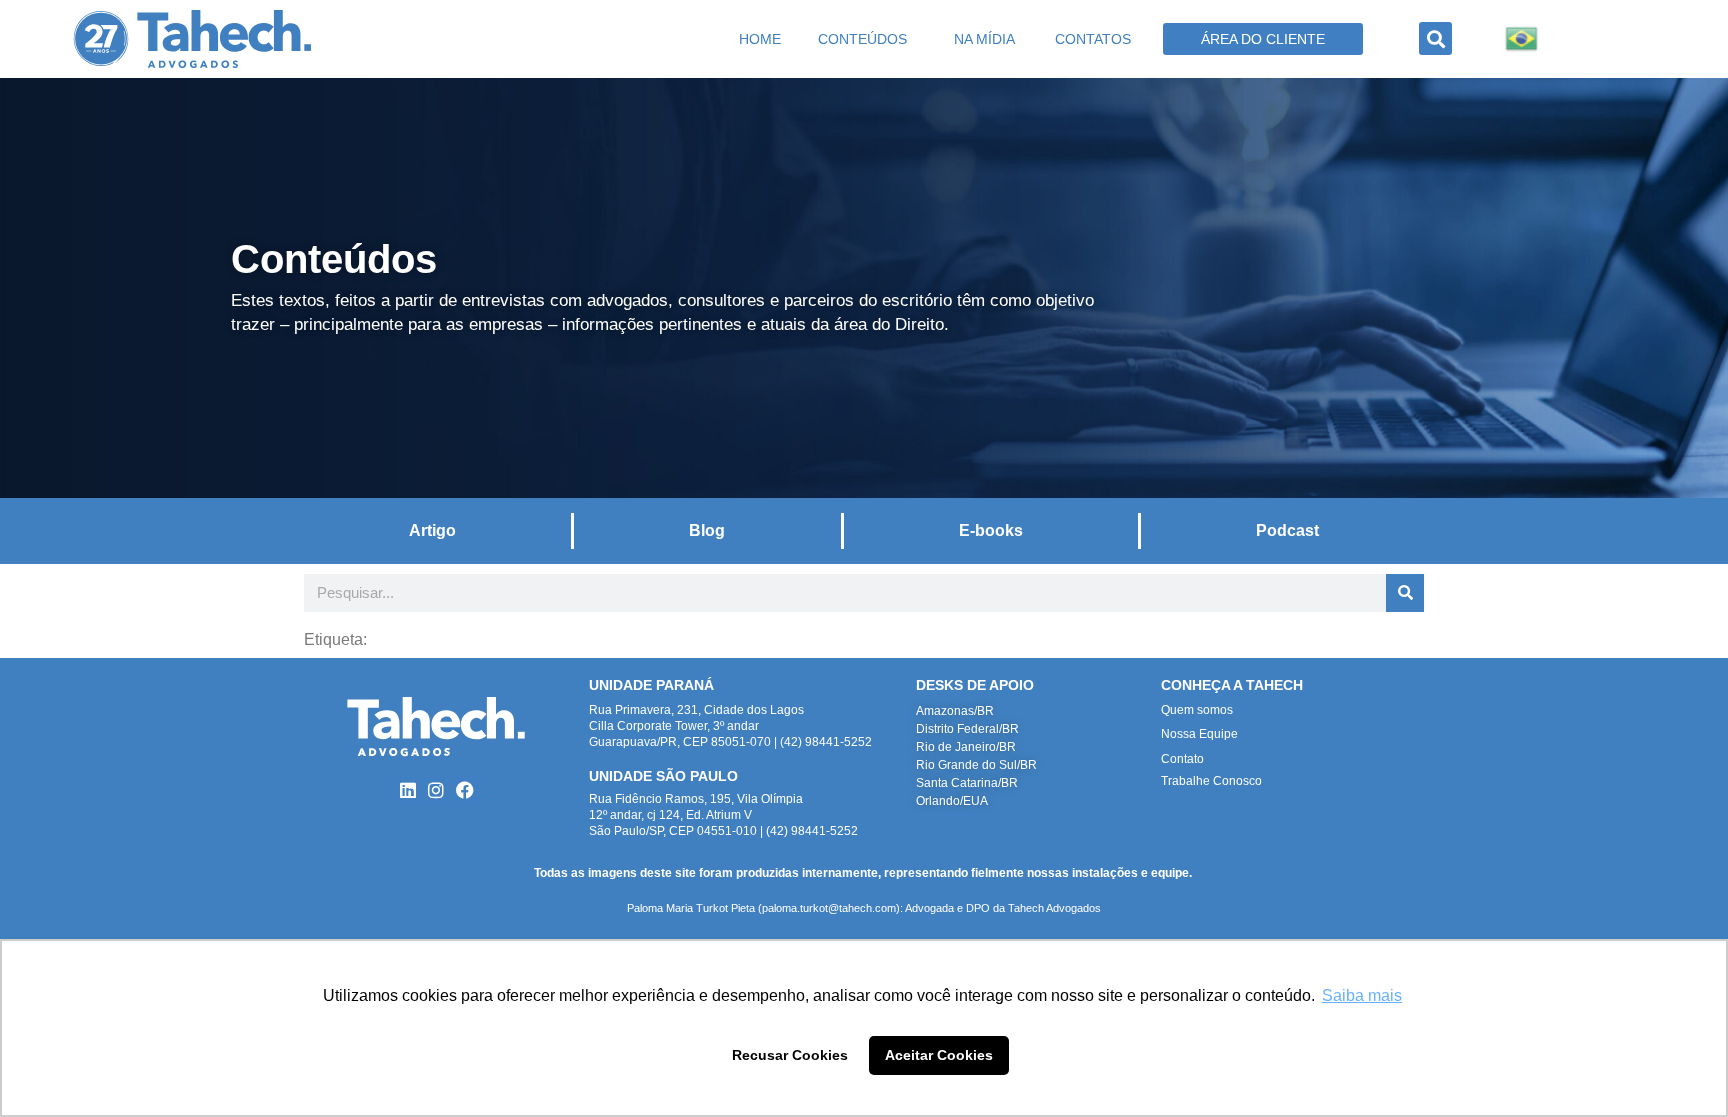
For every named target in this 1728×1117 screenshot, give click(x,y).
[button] (1435, 38)
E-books (991, 530)
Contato (1182, 759)
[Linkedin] (407, 789)
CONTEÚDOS (862, 39)
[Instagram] (436, 789)
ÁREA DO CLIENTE (1263, 39)
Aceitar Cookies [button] (939, 1055)
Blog (707, 530)
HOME (760, 39)
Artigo (432, 530)
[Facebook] (465, 789)
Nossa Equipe (1199, 734)
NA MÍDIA (984, 39)
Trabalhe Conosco (1211, 781)
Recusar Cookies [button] (790, 1055)
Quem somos (1197, 710)
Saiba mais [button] (1362, 995)
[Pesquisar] (1405, 593)
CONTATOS (1093, 39)
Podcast (1287, 530)
